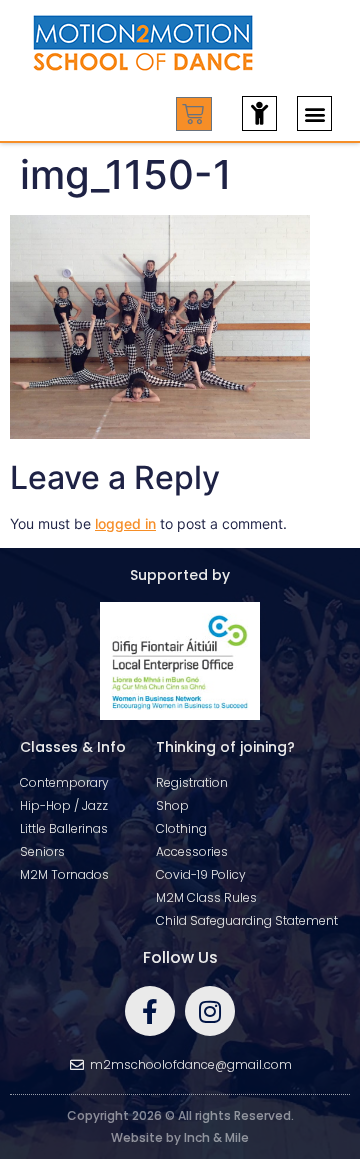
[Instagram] (210, 1011)
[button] (314, 113)
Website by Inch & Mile (180, 1137)
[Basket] (194, 114)
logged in (125, 523)
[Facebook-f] (150, 1011)
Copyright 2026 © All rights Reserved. (180, 1115)
